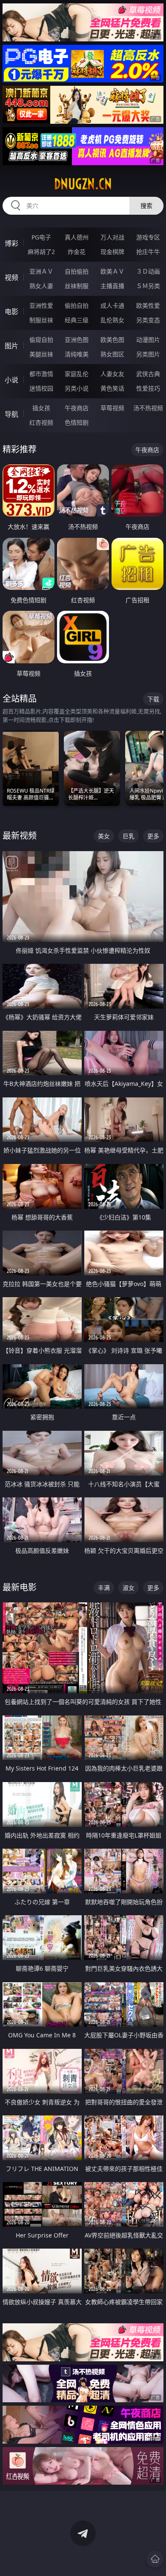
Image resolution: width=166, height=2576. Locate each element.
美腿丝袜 (41, 354)
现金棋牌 (112, 252)
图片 (11, 346)
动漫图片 (148, 340)
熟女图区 (112, 354)
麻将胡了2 (41, 252)
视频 (11, 277)
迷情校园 (41, 388)
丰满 (104, 1588)
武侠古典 (148, 374)
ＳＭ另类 (148, 286)
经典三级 (77, 320)
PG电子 (41, 237)
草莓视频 (112, 408)
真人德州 (77, 237)
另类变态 (148, 320)
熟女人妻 (41, 286)
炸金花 (77, 252)
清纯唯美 (77, 354)
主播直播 (112, 286)
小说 (11, 380)
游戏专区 (148, 237)
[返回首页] (155, 2559)
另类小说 (77, 388)
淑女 (129, 1588)
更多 (153, 836)
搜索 (146, 206)
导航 (11, 414)
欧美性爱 (148, 305)
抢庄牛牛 (148, 252)
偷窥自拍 (41, 340)
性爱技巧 (148, 388)
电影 (11, 312)
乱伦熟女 (112, 320)
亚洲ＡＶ (41, 271)
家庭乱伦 (77, 374)
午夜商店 (77, 408)
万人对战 (112, 237)
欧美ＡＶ (112, 271)
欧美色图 (112, 340)
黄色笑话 (112, 388)
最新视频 (20, 836)
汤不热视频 (148, 408)
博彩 (11, 243)
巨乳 (129, 836)
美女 (104, 836)
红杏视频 (41, 422)
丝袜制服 (77, 286)
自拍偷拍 (77, 271)
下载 (153, 699)
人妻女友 (112, 374)
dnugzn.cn (83, 184)
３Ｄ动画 (148, 271)
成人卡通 (112, 305)
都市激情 (41, 374)
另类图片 (148, 354)
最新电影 (20, 1587)
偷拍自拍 (77, 305)
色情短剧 (77, 422)
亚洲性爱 (41, 305)
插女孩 (41, 408)
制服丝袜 (41, 320)
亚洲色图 (77, 340)
